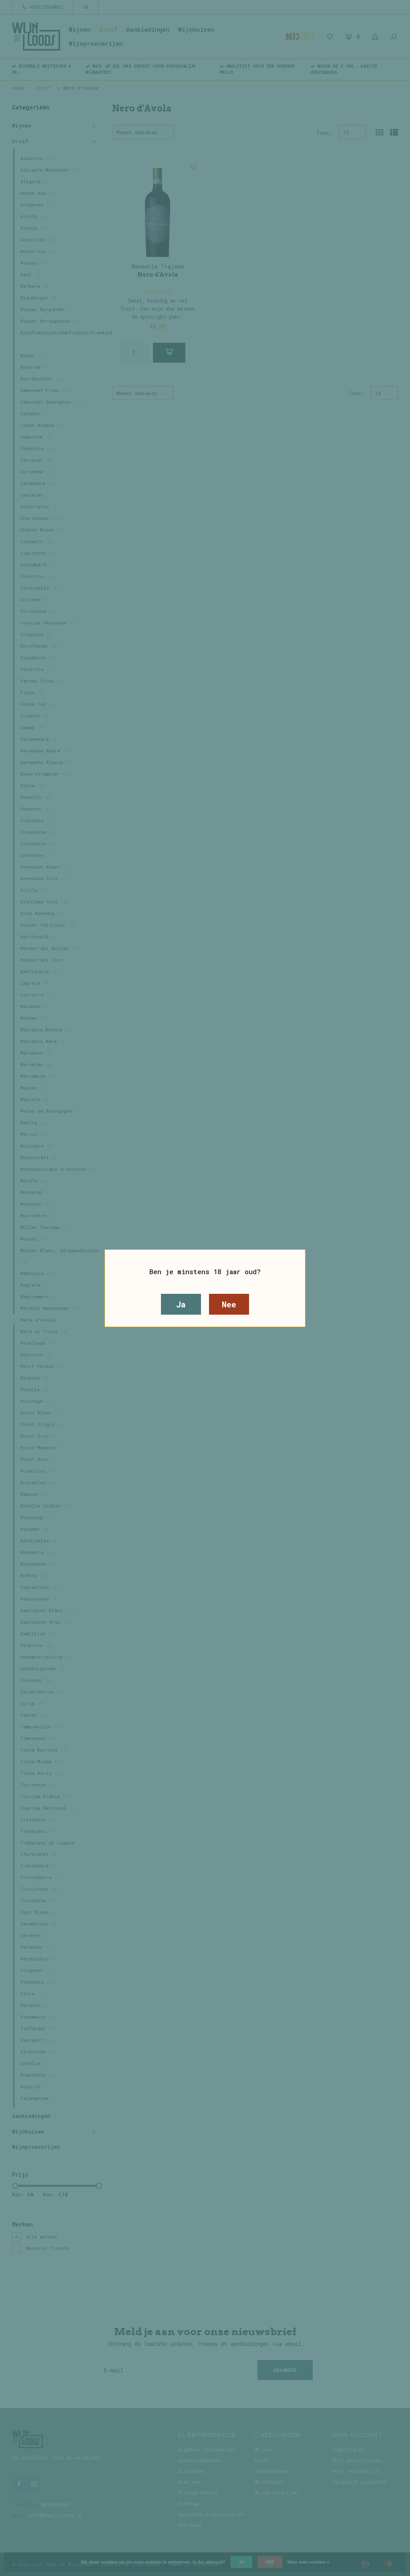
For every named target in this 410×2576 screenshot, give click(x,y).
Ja (181, 1304)
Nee (229, 1304)
